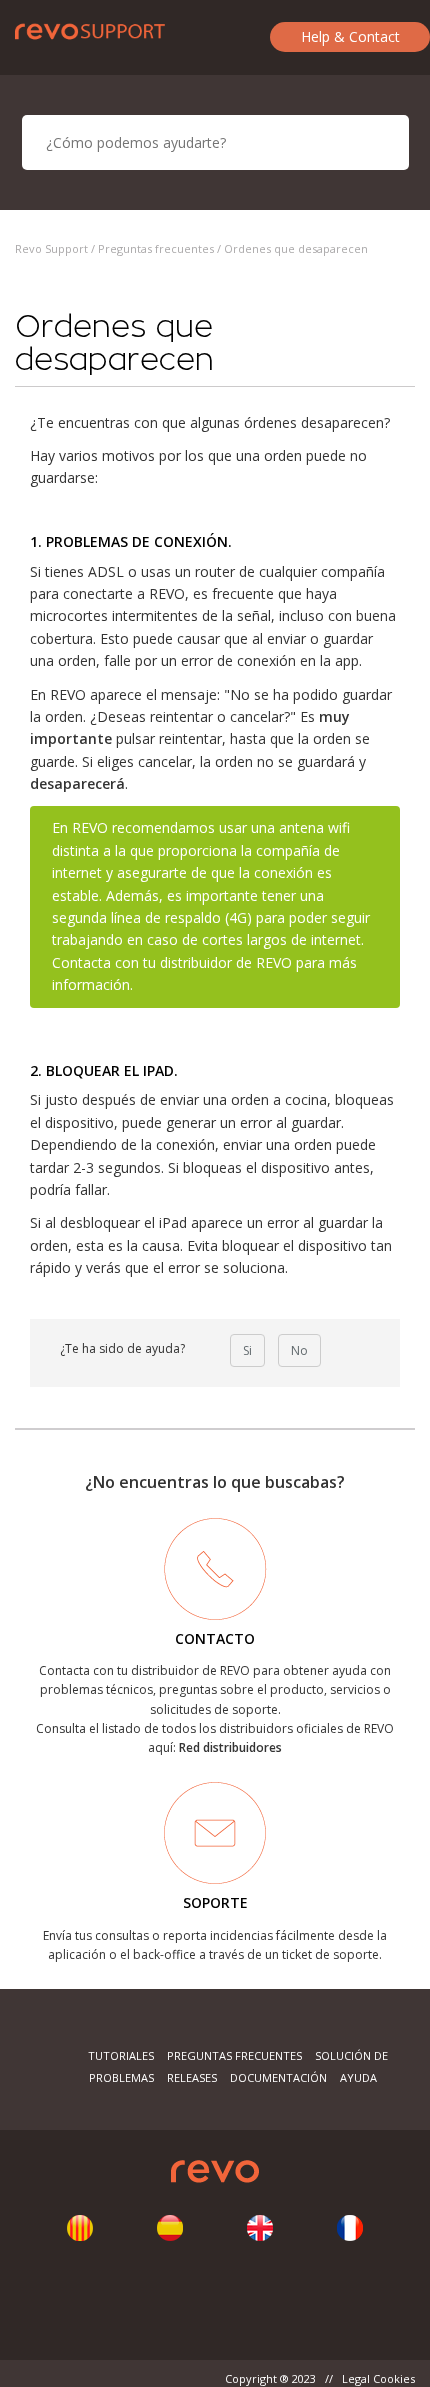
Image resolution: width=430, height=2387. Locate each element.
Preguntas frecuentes (156, 248)
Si (247, 1350)
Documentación (278, 2077)
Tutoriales (121, 2055)
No (299, 1350)
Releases (192, 2077)
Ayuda (358, 2077)
